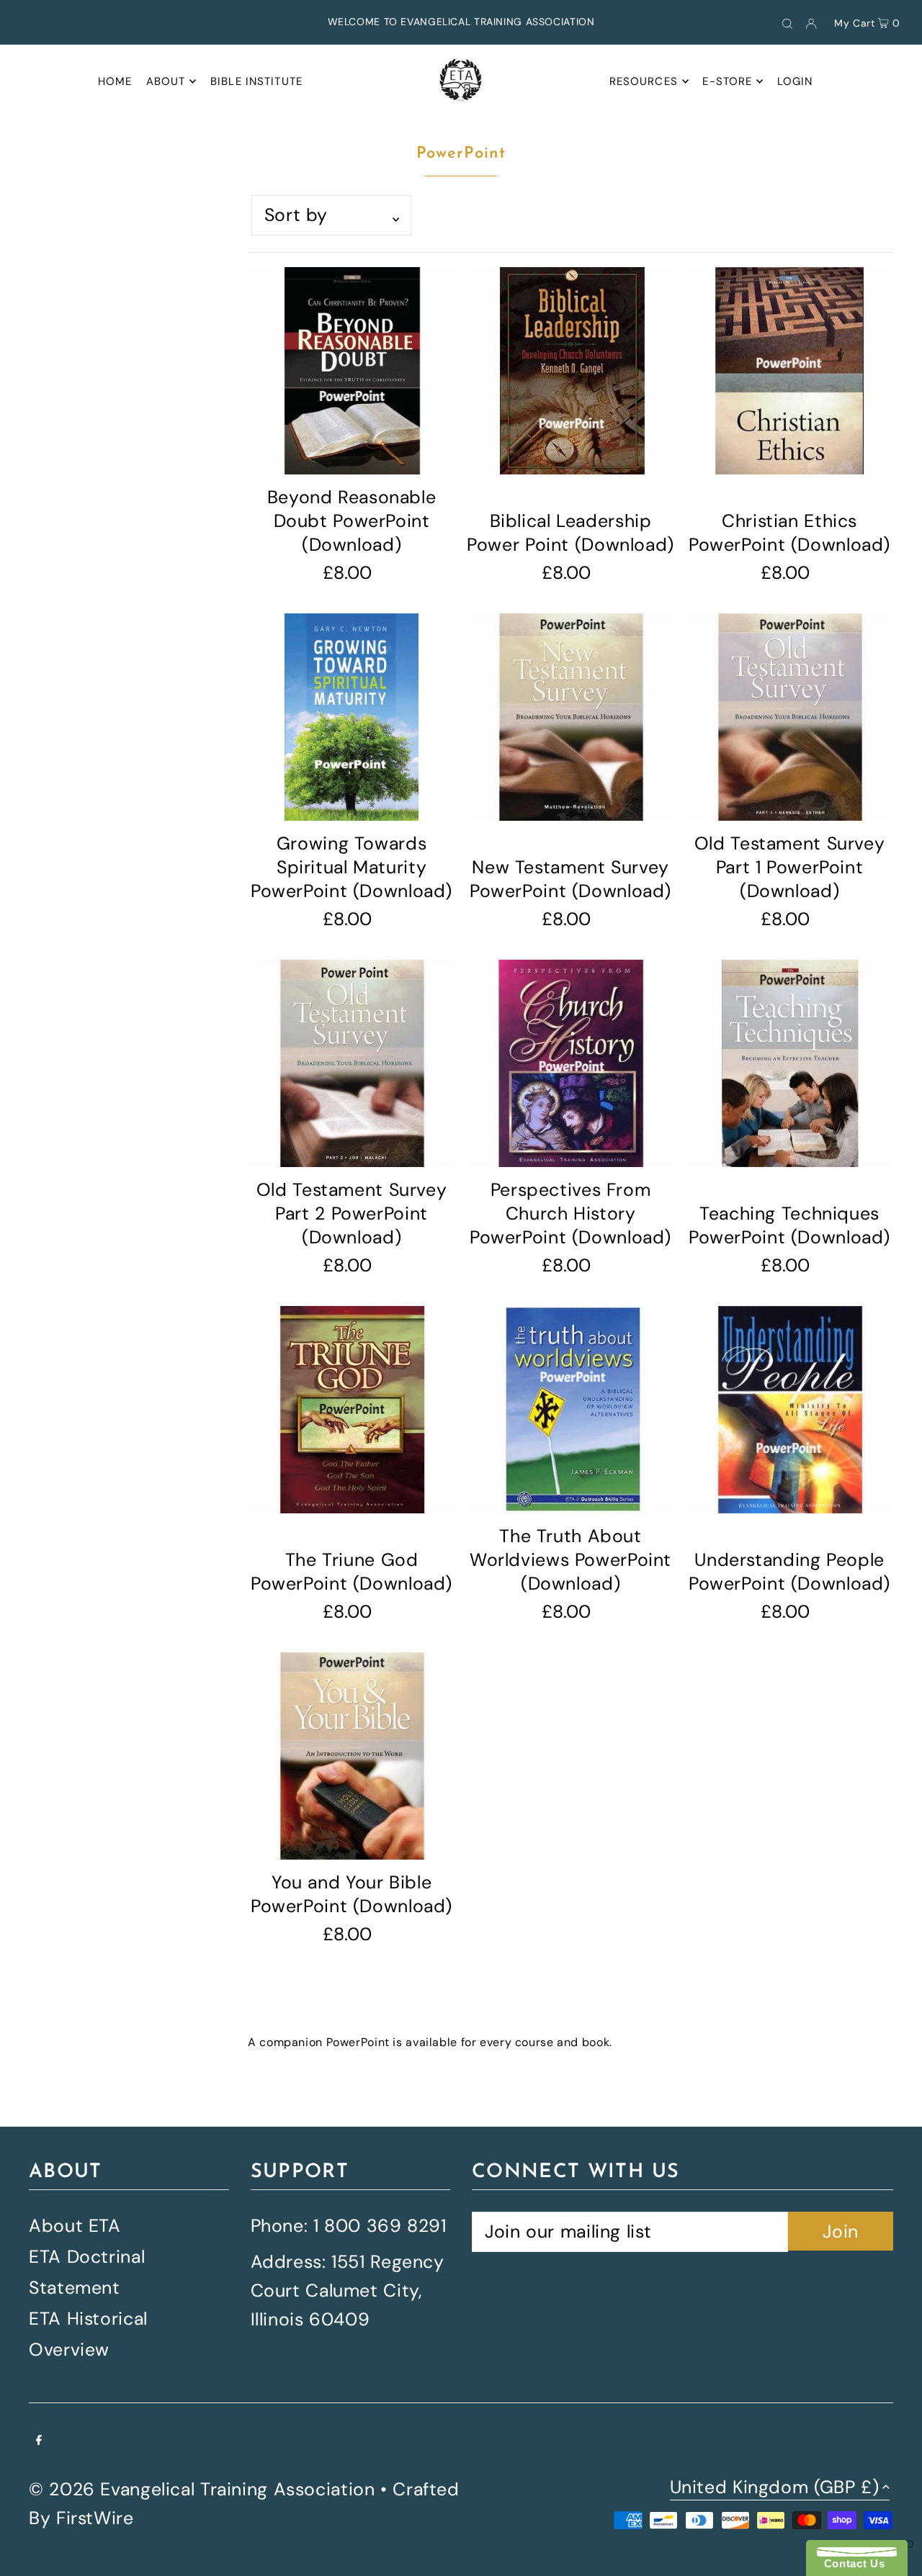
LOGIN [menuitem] (795, 81)
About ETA (75, 2226)
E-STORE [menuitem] (727, 81)
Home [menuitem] (115, 81)
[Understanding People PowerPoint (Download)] (789, 1410)
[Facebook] (39, 2439)
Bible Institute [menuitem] (256, 81)
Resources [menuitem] (644, 81)
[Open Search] (787, 22)
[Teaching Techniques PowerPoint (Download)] (789, 1063)
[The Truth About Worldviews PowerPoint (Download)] (570, 1410)
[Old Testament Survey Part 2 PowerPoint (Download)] (352, 1063)
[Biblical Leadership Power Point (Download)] (570, 371)
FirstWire (95, 2518)
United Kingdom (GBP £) (775, 2489)
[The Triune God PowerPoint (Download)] (352, 1410)
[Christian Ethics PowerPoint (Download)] (789, 371)
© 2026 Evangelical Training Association (202, 2489)
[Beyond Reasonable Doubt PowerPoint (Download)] (352, 371)
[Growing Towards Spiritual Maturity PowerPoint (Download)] (352, 717)
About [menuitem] (166, 81)
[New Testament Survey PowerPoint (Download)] (570, 717)
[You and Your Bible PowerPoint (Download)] (352, 1756)
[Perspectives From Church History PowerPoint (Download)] (570, 1063)
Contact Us (851, 2563)
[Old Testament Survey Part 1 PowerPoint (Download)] (789, 717)
